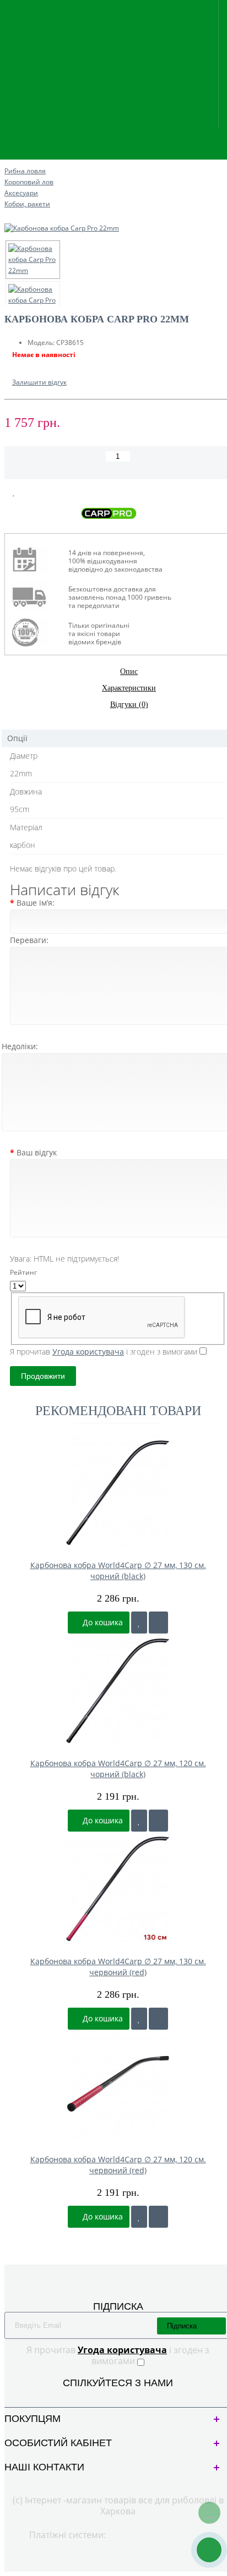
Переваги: (29, 940)
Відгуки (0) (129, 705)
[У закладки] (139, 1623)
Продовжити (43, 1376)
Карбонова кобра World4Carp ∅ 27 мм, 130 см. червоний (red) (118, 1967)
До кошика (102, 1622)
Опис (129, 672)
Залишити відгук (39, 382)
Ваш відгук (37, 1152)
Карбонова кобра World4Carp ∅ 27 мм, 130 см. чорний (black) (118, 1571)
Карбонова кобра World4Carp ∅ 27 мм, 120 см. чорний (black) (118, 1769)
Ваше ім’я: (36, 903)
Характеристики (129, 688)
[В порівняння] (40, 492)
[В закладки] (14, 492)
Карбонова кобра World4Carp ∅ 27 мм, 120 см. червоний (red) (118, 2165)
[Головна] (8, 160)
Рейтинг (23, 1272)
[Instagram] (127, 2396)
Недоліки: (20, 1046)
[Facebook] (109, 2396)
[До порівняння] (158, 1623)
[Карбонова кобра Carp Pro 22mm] (33, 260)
